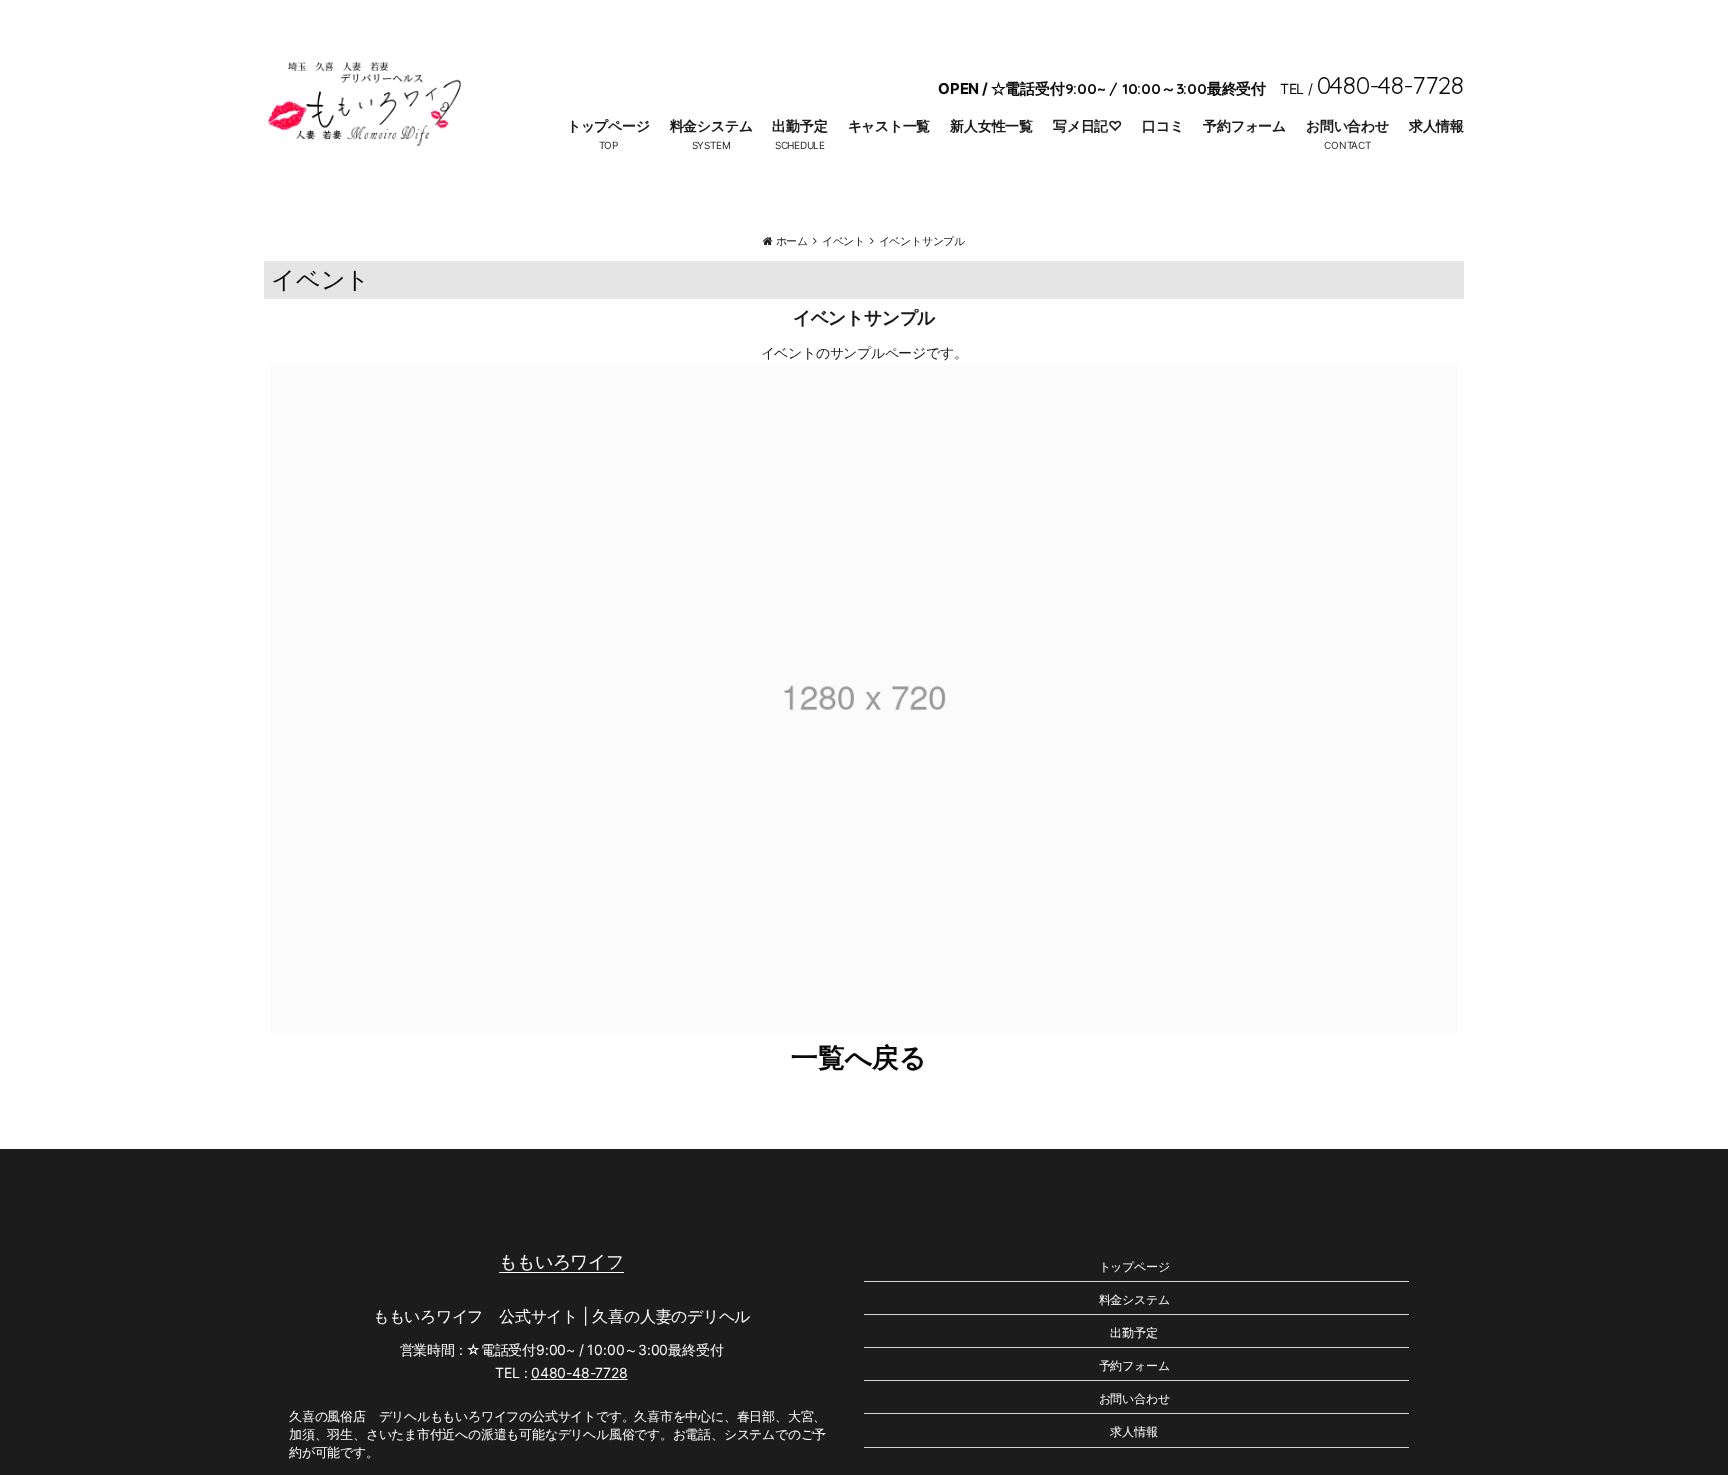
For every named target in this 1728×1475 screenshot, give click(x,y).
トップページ (608, 125)
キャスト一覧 (889, 125)
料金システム (711, 125)
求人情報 (1436, 125)
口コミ (1162, 125)
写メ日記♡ (1087, 125)
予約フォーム (1244, 125)
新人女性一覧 (991, 125)
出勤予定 (799, 125)
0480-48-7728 (579, 1372)
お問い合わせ (1347, 125)
